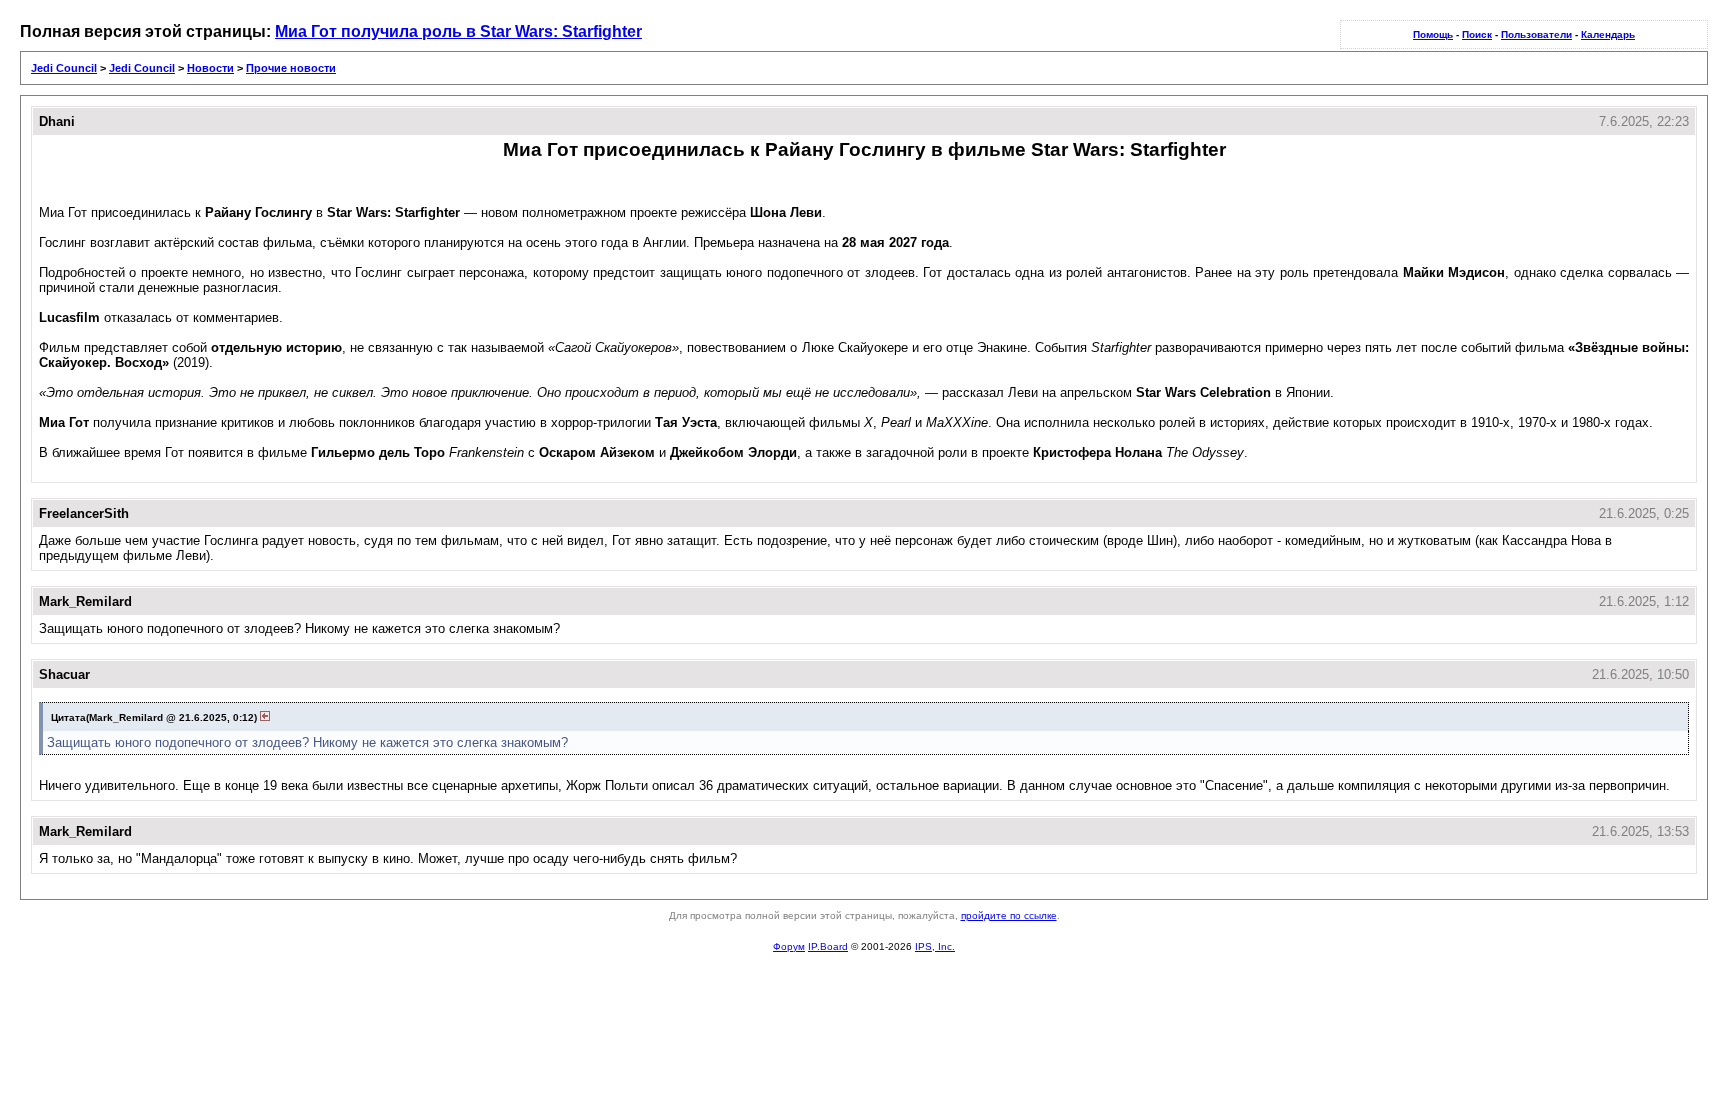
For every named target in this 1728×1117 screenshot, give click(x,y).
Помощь (1433, 34)
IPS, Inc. (935, 946)
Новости (210, 68)
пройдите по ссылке (1009, 915)
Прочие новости (291, 68)
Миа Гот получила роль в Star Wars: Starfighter (458, 31)
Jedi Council (64, 68)
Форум (789, 946)
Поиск (1477, 34)
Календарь (1608, 34)
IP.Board (828, 946)
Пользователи (1536, 34)
